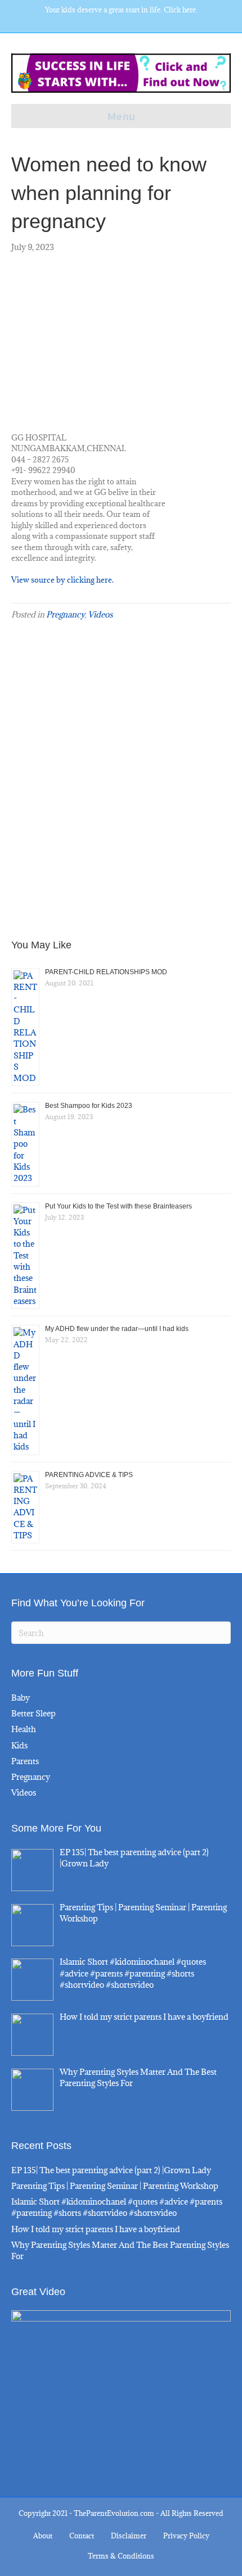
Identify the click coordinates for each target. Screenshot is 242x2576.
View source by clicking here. (62, 580)
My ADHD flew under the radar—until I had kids (117, 1329)
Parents (25, 1761)
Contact (82, 2536)
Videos (100, 614)
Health (24, 1729)
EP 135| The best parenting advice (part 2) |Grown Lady (111, 2170)
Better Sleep (33, 1713)
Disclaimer (129, 2536)
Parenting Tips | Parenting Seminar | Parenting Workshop (115, 2186)
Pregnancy (65, 614)
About (43, 2536)
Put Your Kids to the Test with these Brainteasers (118, 1206)
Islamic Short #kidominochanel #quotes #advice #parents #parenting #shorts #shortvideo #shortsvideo (117, 2207)
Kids (19, 1745)
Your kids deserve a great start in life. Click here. (121, 10)
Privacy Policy (186, 2536)
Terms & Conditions (121, 2556)
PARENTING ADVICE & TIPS (89, 1475)
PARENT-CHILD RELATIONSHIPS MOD (106, 972)
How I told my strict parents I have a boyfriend (96, 2229)
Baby (21, 1698)
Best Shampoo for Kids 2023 (89, 1106)
